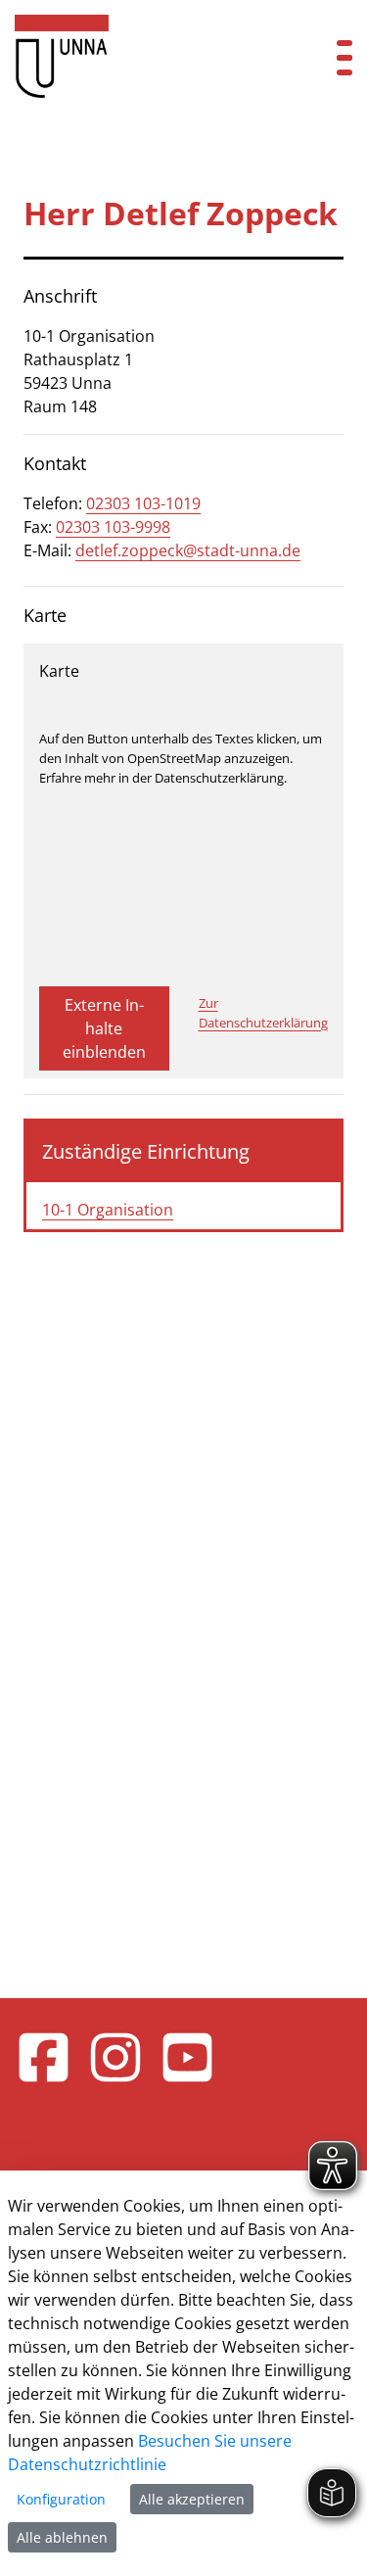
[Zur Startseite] (153, 56)
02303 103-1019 (143, 503)
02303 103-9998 (113, 527)
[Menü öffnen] (344, 56)
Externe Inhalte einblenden (104, 1028)
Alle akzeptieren (192, 2499)
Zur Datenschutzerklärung (263, 1013)
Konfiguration (61, 2499)
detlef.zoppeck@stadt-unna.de (188, 550)
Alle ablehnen (62, 2537)
